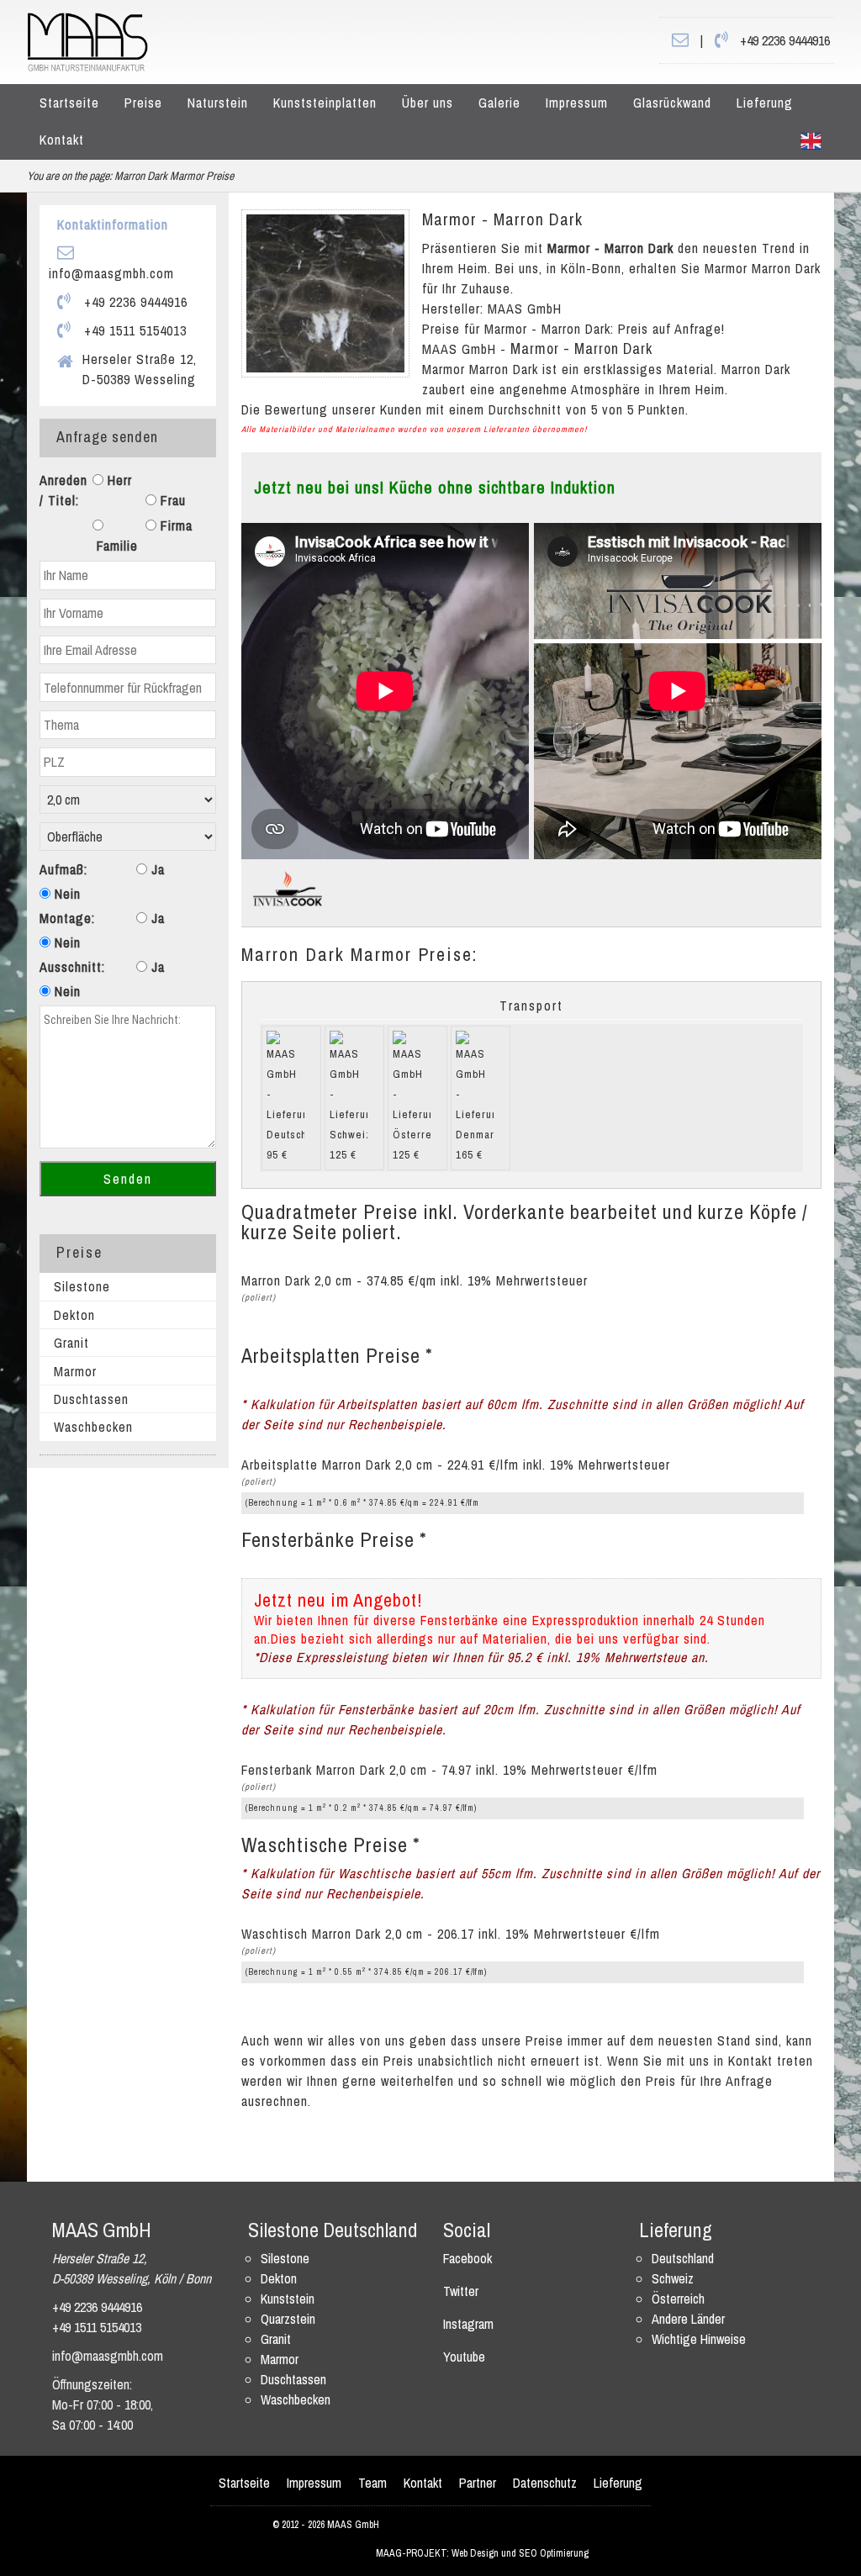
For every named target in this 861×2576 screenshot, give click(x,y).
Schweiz (673, 2278)
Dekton (74, 1315)
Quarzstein (288, 2319)
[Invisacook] (288, 888)
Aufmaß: (63, 869)
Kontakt (62, 140)
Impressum (577, 103)
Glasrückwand (672, 103)
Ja (156, 869)
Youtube (464, 2357)
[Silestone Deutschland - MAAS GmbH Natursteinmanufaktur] (87, 40)
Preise (143, 103)
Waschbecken (93, 1427)
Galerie (499, 103)
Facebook (467, 2258)
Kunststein (288, 2299)
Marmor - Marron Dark (502, 219)
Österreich (678, 2299)
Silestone (82, 1286)
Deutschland (683, 2258)
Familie (115, 546)
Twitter (461, 2291)
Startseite (69, 103)
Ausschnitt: (72, 967)
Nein (66, 894)
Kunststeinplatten (325, 103)
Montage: (67, 918)
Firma (174, 525)
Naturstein (218, 103)
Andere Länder (688, 2319)
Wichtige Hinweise (699, 2339)
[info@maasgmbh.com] (680, 40)
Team (372, 2483)
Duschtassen (91, 1399)
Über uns (428, 103)
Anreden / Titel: (63, 490)
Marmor (75, 1371)
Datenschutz (545, 2483)
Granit (71, 1343)
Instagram (468, 2324)
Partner (478, 2483)
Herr (118, 480)
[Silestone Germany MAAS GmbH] (811, 140)
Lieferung (765, 103)
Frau (171, 500)
